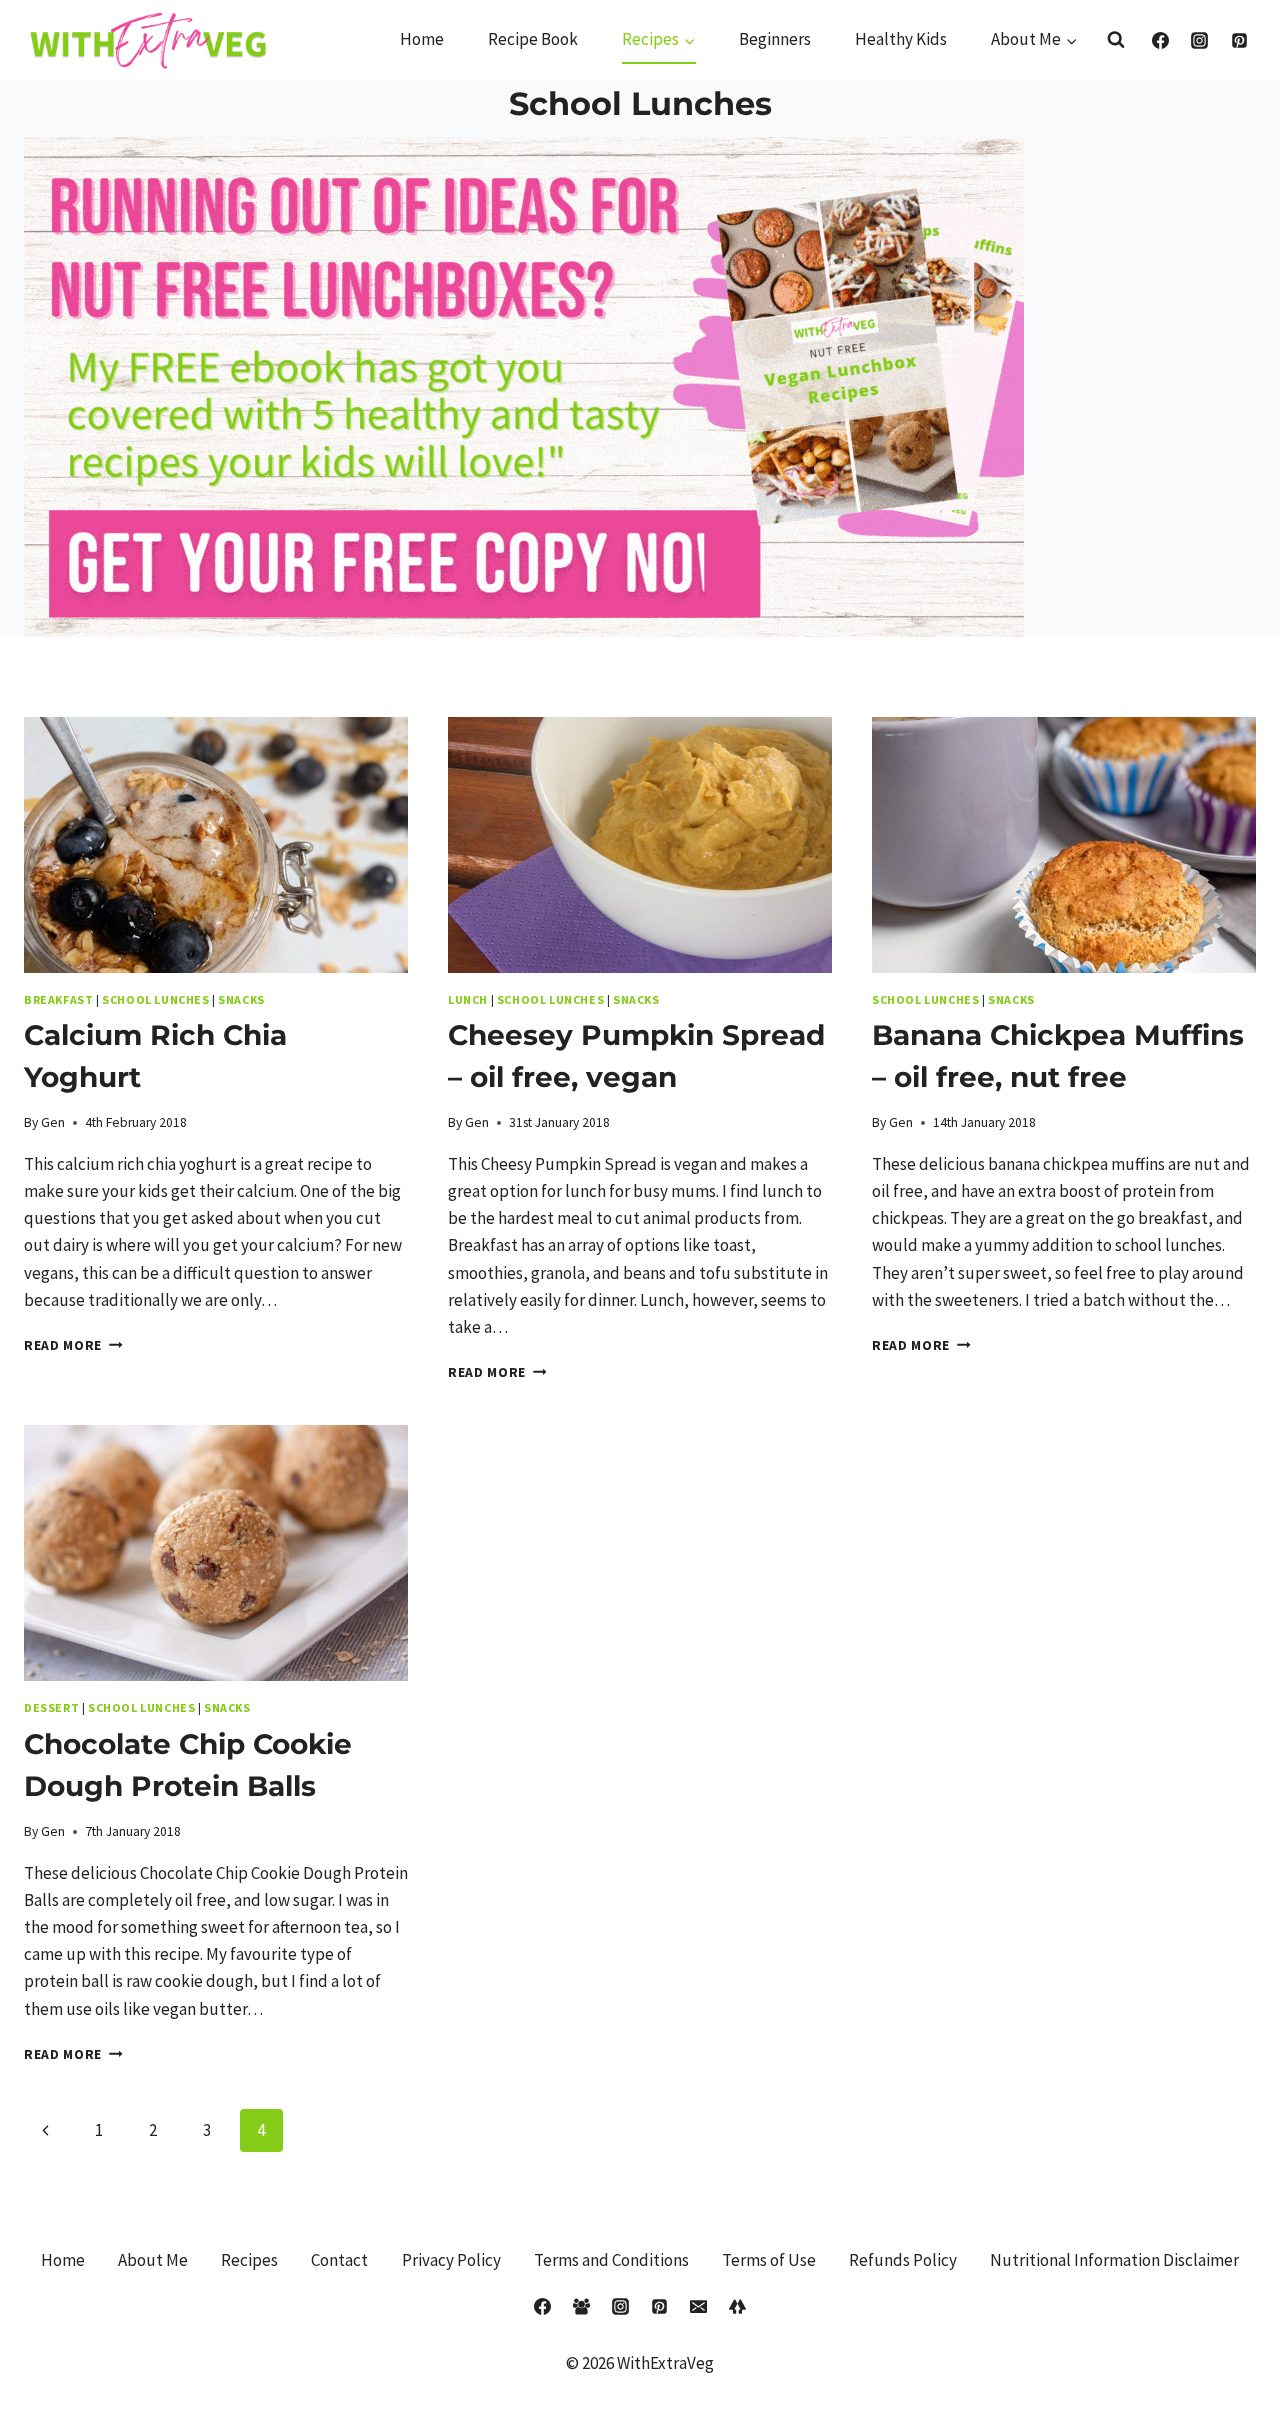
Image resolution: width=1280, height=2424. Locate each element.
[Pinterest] (1239, 40)
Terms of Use (769, 2260)
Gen (53, 1122)
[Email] (699, 2306)
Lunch (468, 999)
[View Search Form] (1116, 40)
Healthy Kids (901, 39)
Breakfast (58, 999)
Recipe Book (533, 39)
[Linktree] (738, 2306)
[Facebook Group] (581, 2306)
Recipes (249, 2260)
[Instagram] (1200, 40)
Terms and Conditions (611, 2260)
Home (422, 39)
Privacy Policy (451, 2260)
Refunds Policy (903, 2260)
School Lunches (155, 999)
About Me (153, 2260)
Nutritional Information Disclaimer (1114, 2260)
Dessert (51, 1707)
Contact (339, 2260)
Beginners (775, 39)
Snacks (241, 999)
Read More (73, 1345)
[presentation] (216, 845)
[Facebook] (1161, 40)
